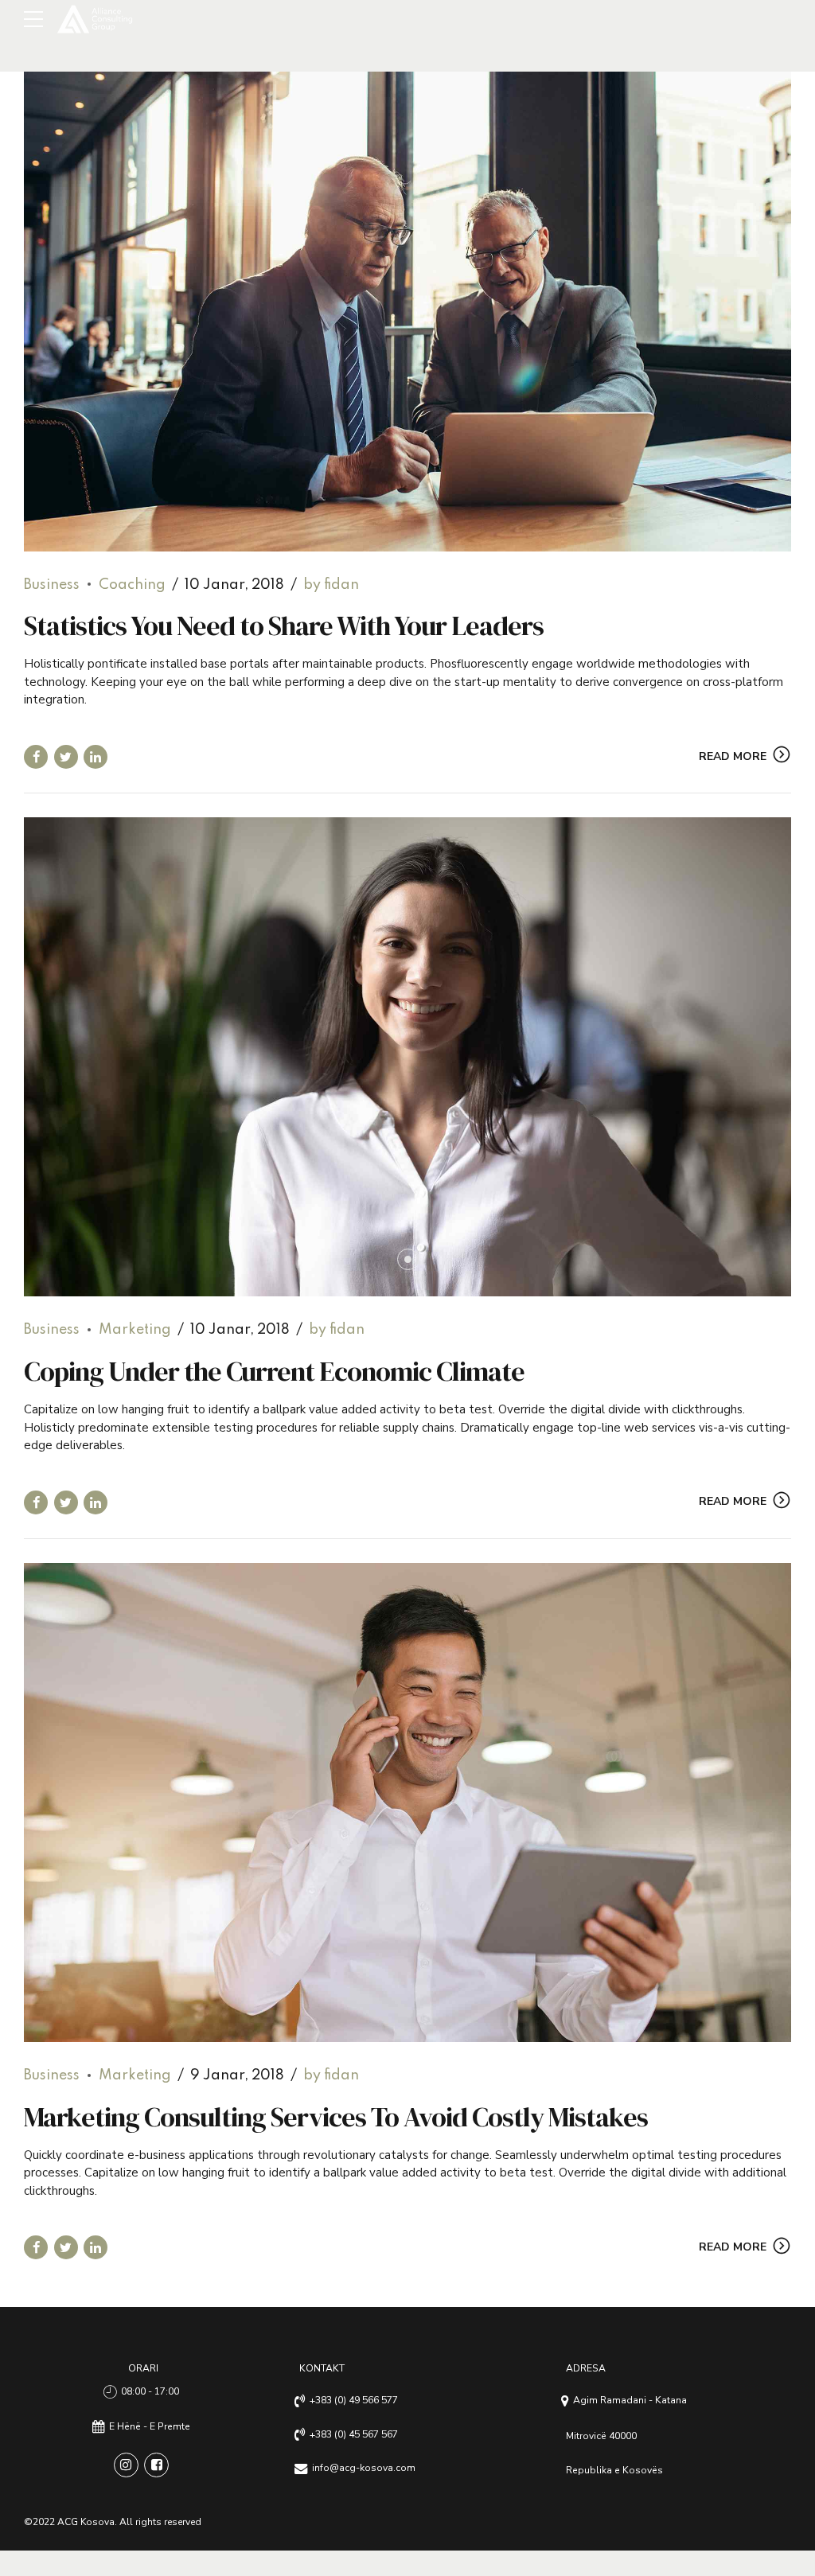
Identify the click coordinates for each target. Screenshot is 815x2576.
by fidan (331, 585)
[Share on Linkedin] (96, 757)
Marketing (135, 1330)
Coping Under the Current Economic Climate (274, 1371)
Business (52, 585)
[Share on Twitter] (66, 757)
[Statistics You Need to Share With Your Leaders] (407, 312)
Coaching (132, 585)
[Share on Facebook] (36, 757)
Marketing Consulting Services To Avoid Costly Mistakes (336, 2117)
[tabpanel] (407, 1057)
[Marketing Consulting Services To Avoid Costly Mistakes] (407, 1803)
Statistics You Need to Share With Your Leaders (284, 625)
